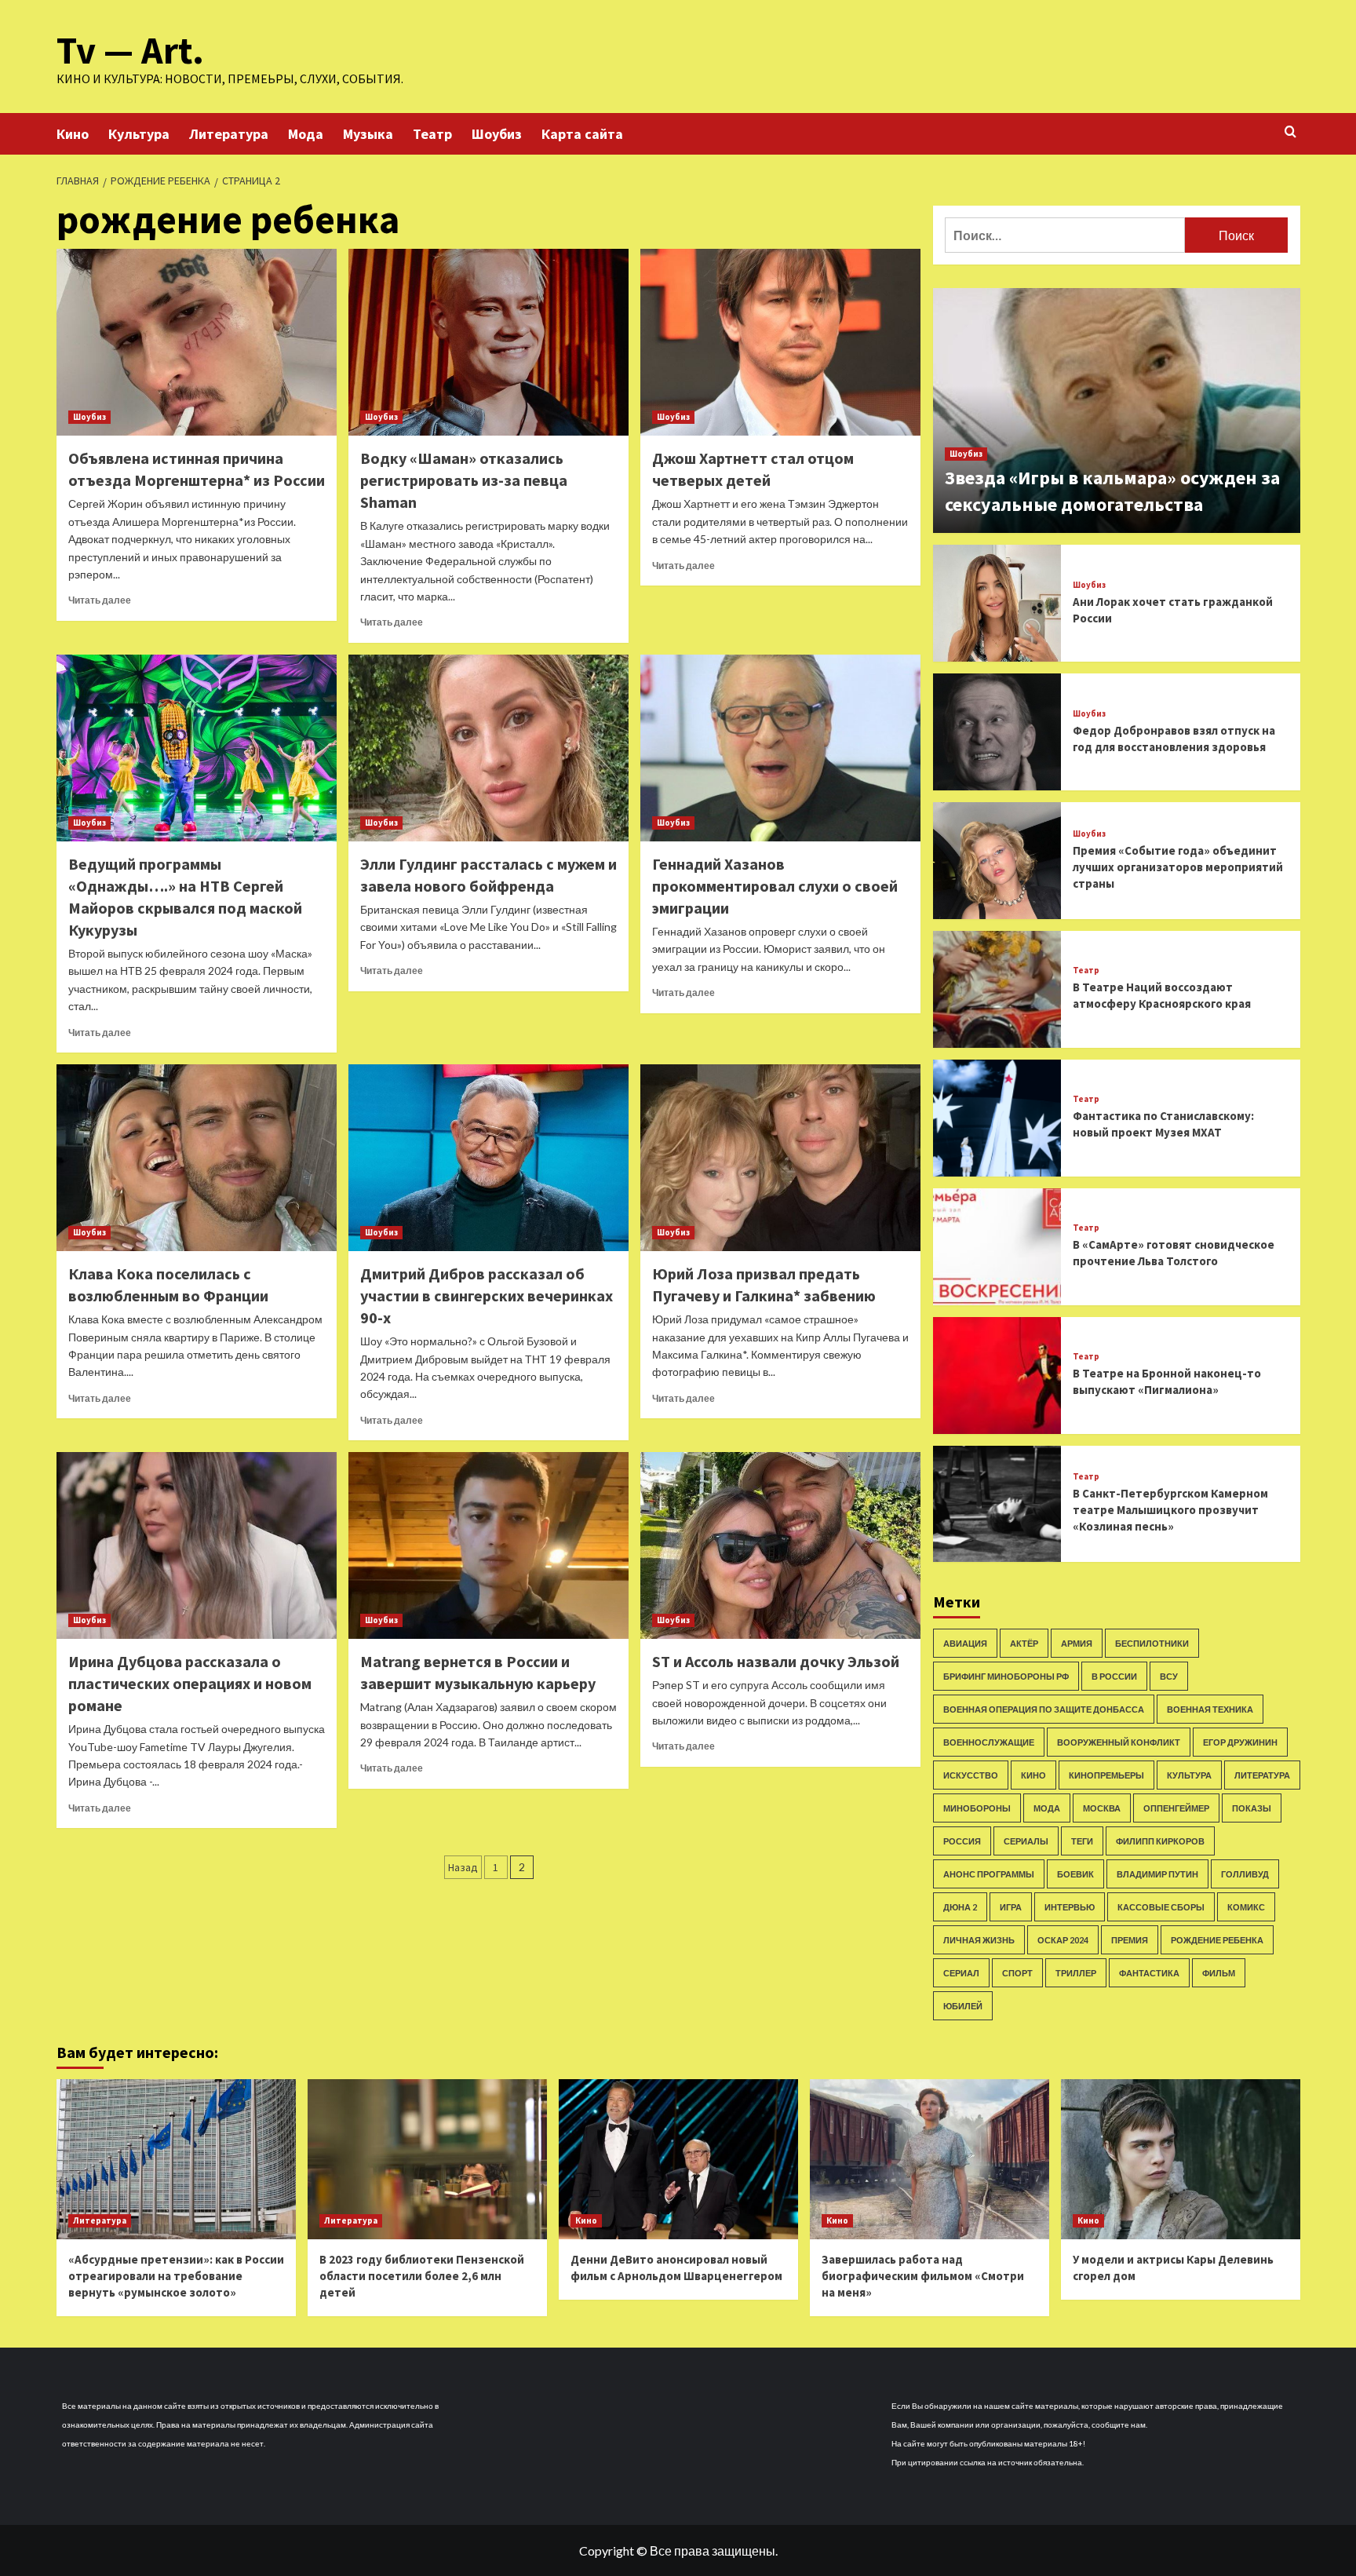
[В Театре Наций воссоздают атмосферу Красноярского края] (997, 989)
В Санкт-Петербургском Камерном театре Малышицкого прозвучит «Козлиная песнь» (1170, 1510)
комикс (1246, 1907)
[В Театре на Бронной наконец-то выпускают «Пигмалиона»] (997, 1376)
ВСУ (1169, 1676)
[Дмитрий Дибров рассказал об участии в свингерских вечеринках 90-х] (488, 1158)
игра (1011, 1907)
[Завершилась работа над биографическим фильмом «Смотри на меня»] (930, 2159)
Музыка (368, 134)
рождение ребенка (1217, 1940)
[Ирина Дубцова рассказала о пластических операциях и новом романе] (197, 1545)
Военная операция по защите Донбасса (1044, 1709)
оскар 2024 (1063, 1940)
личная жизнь (979, 1940)
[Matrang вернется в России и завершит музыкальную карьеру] (488, 1545)
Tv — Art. (130, 50)
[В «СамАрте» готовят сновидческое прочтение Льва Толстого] (997, 1247)
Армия (1077, 1643)
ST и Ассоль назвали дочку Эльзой (776, 1661)
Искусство (971, 1775)
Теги (1082, 1841)
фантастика (1149, 1973)
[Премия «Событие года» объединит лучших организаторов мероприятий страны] (997, 861)
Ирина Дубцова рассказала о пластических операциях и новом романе (190, 1683)
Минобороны (977, 1808)
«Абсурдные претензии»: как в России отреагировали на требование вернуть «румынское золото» (176, 2276)
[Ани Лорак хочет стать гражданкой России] (997, 603)
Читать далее (100, 600)
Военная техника (1210, 1709)
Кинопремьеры (1106, 1775)
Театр (432, 134)
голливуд (1245, 1874)
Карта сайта (582, 134)
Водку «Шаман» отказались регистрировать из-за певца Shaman (464, 480)
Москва (1102, 1808)
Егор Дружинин (1240, 1742)
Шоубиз (497, 134)
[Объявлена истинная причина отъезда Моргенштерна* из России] (197, 342)
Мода (306, 134)
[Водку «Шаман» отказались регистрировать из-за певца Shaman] (488, 342)
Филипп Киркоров (1160, 1841)
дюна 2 (960, 1907)
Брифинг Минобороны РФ (1006, 1676)
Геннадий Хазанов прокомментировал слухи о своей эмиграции (775, 886)
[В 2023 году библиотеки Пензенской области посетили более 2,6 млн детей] (427, 2159)
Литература (229, 134)
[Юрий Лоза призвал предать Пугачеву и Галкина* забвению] (780, 1158)
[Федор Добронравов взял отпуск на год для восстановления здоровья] (997, 732)
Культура (139, 134)
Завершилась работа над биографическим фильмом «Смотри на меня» (923, 2276)
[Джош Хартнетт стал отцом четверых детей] (780, 342)
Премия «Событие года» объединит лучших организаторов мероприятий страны (1178, 867)
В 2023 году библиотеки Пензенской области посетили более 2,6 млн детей (422, 2276)
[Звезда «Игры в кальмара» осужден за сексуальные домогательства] (1117, 410)
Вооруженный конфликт (1119, 1742)
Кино (73, 134)
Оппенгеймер (1176, 1808)
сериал (961, 1973)
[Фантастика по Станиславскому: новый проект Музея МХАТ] (997, 1118)
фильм (1219, 1973)
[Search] (1290, 132)
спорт (1017, 1973)
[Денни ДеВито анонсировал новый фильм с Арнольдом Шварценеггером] (678, 2159)
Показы (1252, 1808)
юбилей (963, 2006)
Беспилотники (1152, 1643)
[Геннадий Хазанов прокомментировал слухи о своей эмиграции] (780, 748)
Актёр (1024, 1643)
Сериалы (1026, 1841)
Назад (463, 1867)
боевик (1075, 1874)
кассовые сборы (1161, 1907)
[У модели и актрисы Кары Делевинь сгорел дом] (1181, 2159)
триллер (1076, 1973)
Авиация (965, 1643)
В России (1114, 1676)
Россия (962, 1841)
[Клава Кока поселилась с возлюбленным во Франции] (197, 1158)
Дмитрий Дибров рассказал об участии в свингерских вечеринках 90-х (487, 1295)
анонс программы (989, 1874)
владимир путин (1157, 1874)
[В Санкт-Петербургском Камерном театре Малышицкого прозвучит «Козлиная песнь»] (997, 1504)
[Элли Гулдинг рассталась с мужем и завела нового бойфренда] (488, 748)
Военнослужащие (989, 1742)
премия (1130, 1940)
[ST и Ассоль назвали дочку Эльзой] (780, 1545)
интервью (1070, 1907)
